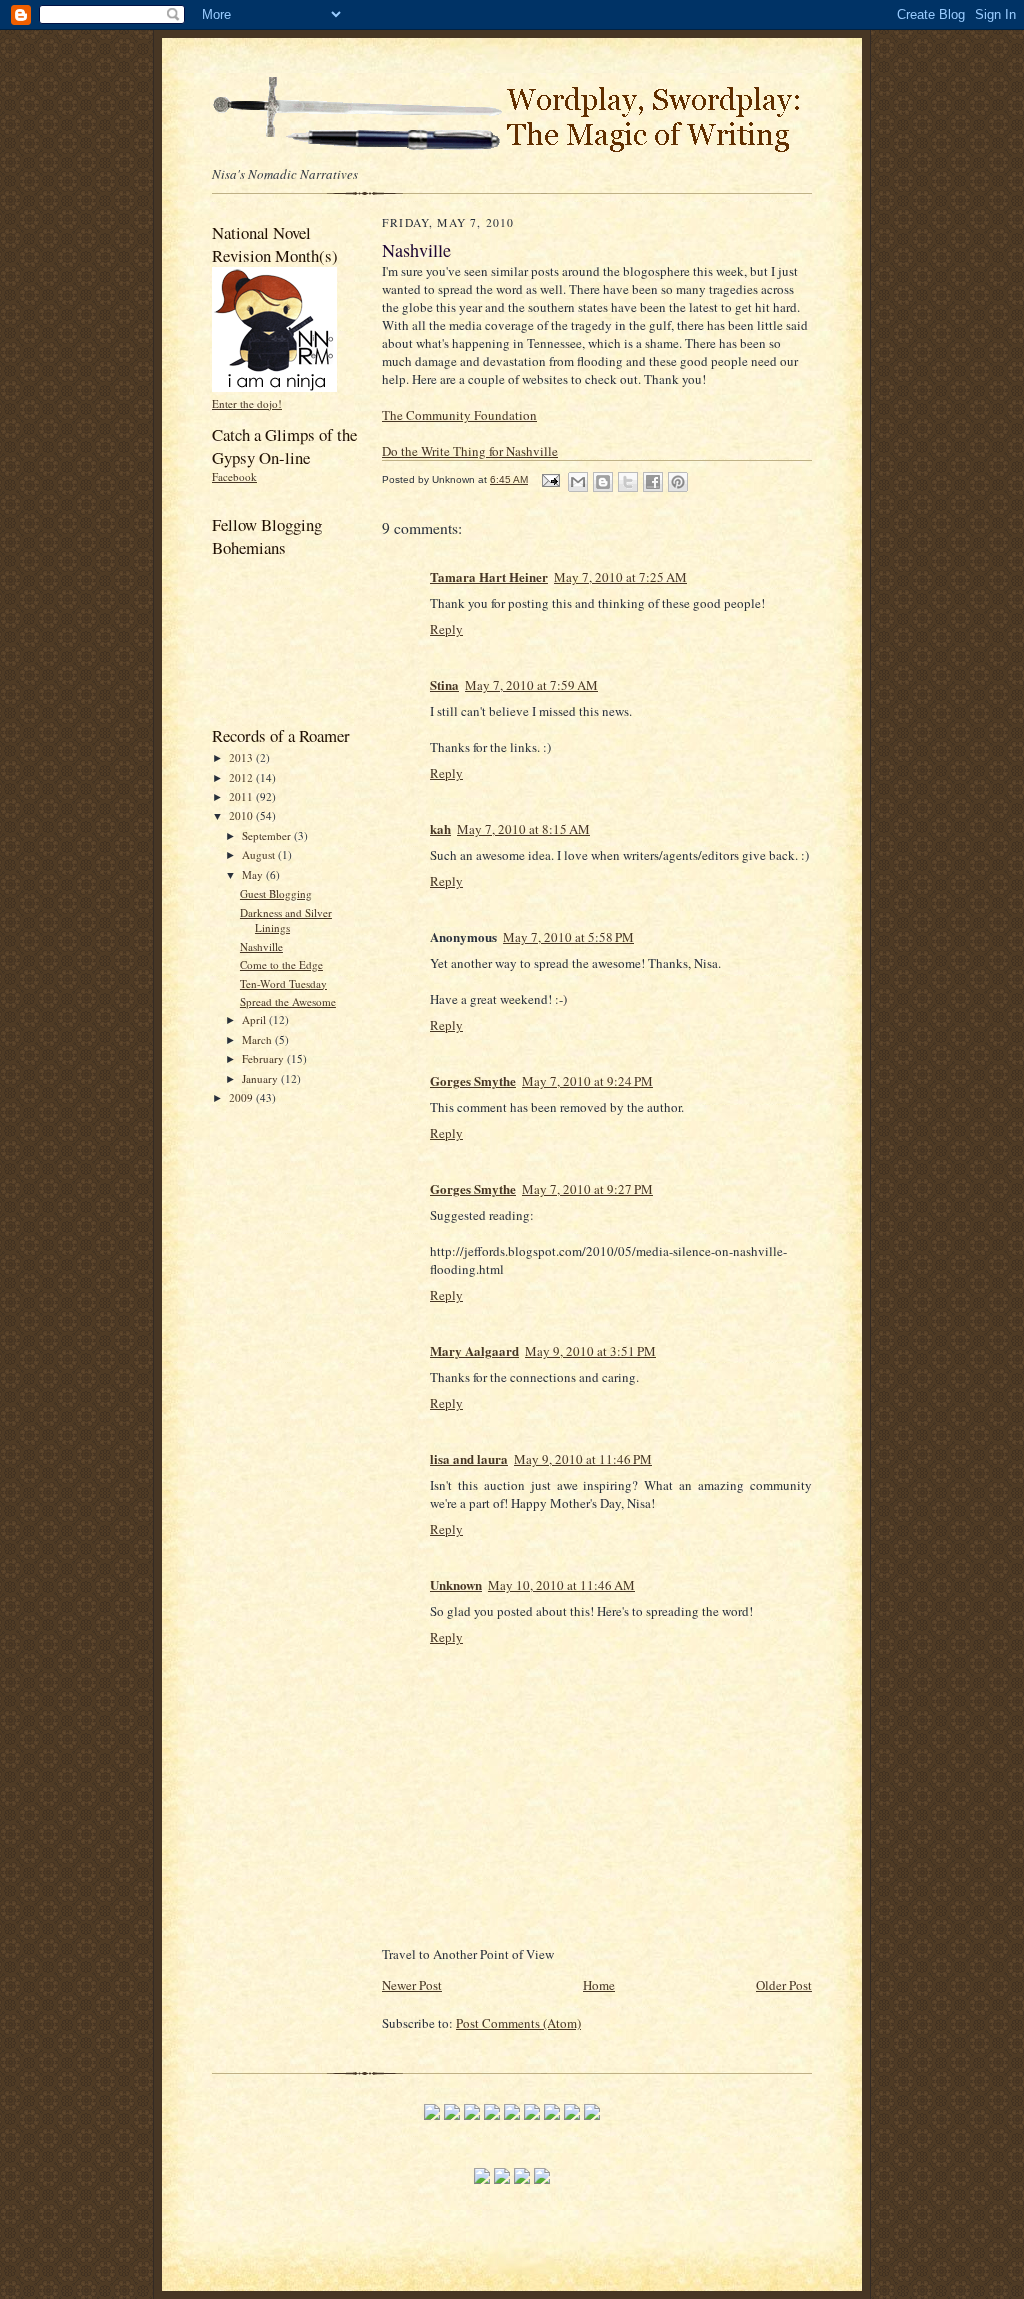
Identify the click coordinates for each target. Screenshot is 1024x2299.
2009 (242, 1097)
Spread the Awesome (288, 1001)
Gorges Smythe (473, 1080)
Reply (446, 629)
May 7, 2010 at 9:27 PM (587, 1189)
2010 (242, 815)
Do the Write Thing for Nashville (470, 451)
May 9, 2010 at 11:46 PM (583, 1459)
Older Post (784, 1985)
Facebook (234, 476)
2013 (242, 757)
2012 (242, 777)
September (268, 835)
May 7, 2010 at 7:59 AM (531, 685)
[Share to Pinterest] (678, 482)
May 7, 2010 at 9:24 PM (587, 1081)
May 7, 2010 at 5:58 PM (568, 937)
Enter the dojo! (247, 403)
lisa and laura (469, 1458)
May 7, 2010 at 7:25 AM (620, 577)
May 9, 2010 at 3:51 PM (590, 1351)
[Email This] (578, 482)
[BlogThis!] (603, 482)
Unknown (456, 1584)
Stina (444, 684)
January (261, 1078)
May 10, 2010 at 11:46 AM (561, 1585)
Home (599, 1985)
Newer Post (412, 1985)
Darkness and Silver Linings (286, 920)
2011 (242, 796)
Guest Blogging (276, 893)
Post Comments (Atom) (518, 2023)
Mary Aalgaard (474, 1350)
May (254, 874)
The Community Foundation (459, 415)
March (258, 1039)
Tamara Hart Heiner (489, 576)
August (260, 854)
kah (440, 828)
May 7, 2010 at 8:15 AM (523, 829)
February (264, 1058)
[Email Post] (550, 479)
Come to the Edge (281, 964)
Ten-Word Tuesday (283, 983)
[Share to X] (628, 482)
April (255, 1019)
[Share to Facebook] (653, 482)
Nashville (261, 946)
